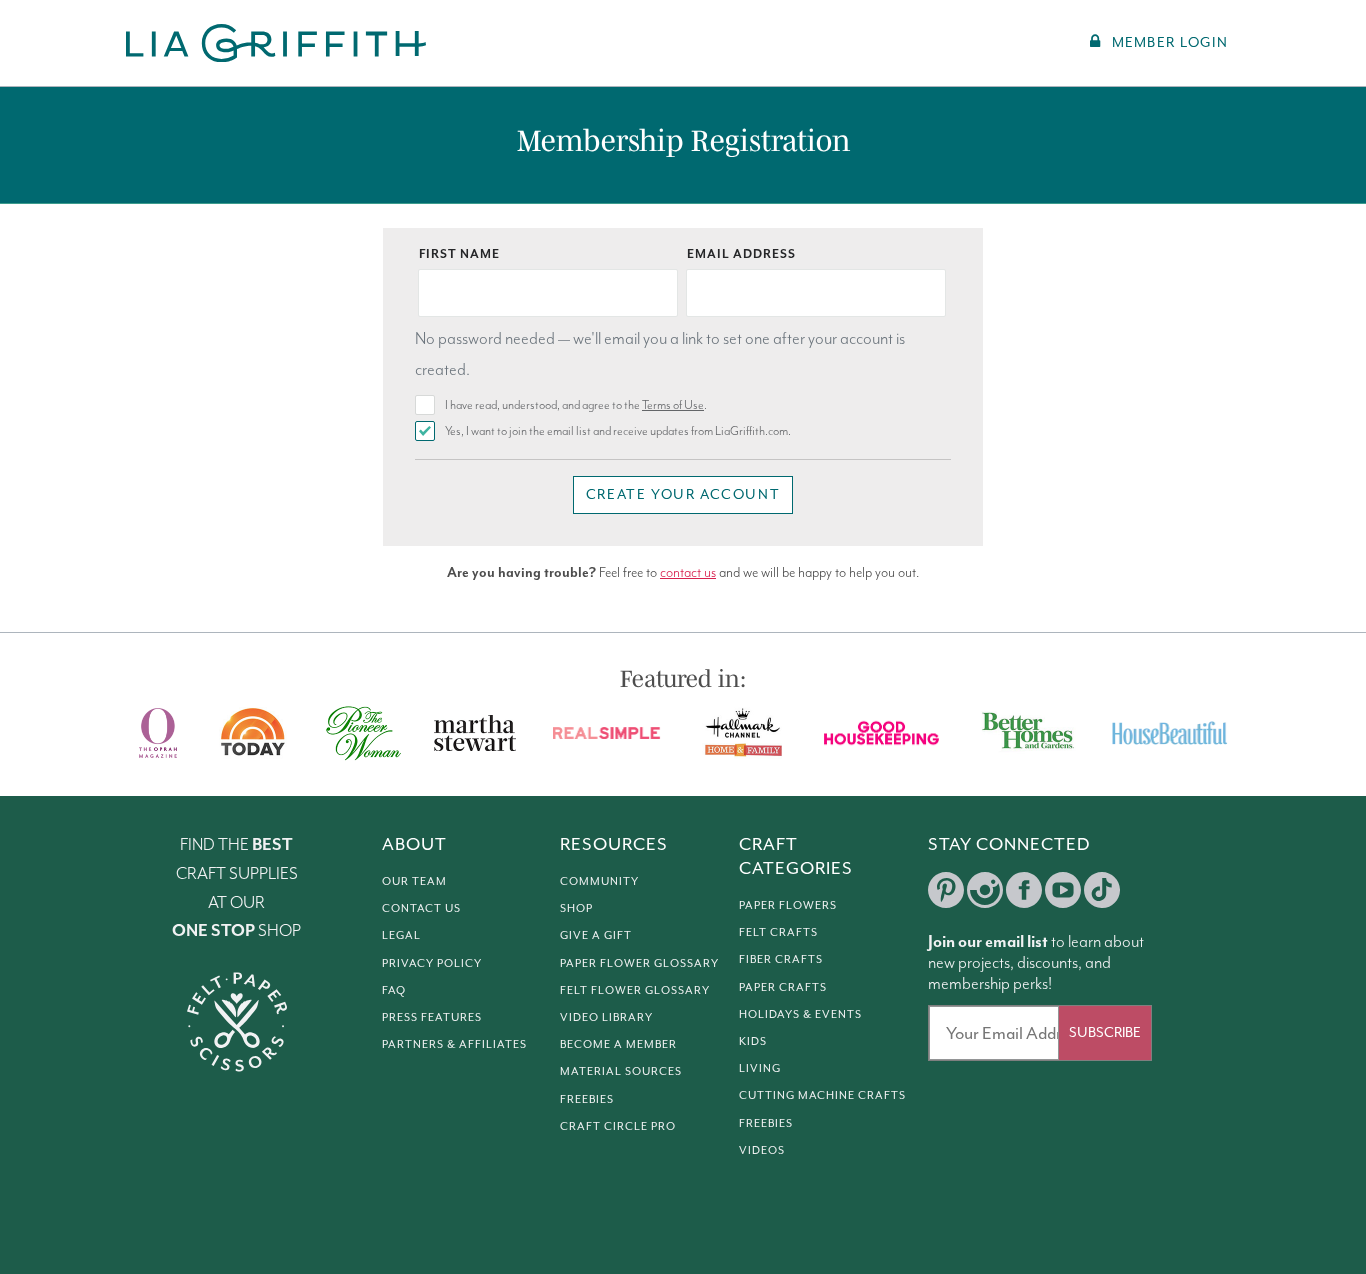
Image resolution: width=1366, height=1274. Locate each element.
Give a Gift (596, 935)
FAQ (394, 990)
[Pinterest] (946, 890)
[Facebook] (1024, 890)
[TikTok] (1102, 890)
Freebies (587, 1099)
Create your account (683, 494)
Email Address (741, 254)
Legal (401, 935)
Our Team (414, 881)
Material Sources (621, 1071)
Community (599, 881)
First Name (459, 254)
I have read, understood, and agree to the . (576, 405)
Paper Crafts (783, 987)
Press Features (432, 1017)
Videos (762, 1150)
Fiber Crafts (781, 959)
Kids (753, 1041)
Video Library (606, 1017)
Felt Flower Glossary (635, 990)
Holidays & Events (800, 1014)
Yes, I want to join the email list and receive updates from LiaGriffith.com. (618, 431)
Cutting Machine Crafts (822, 1095)
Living (760, 1068)
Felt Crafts (778, 932)
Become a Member (618, 1044)
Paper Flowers (788, 905)
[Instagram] (985, 890)
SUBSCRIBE (1105, 1032)
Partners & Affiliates (454, 1044)
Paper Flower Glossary (639, 963)
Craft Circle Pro (618, 1126)
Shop (576, 908)
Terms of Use (673, 405)
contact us (688, 573)
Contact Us (421, 908)
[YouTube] (1063, 890)
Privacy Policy (432, 963)
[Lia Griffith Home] (277, 43)
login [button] (1170, 42)
